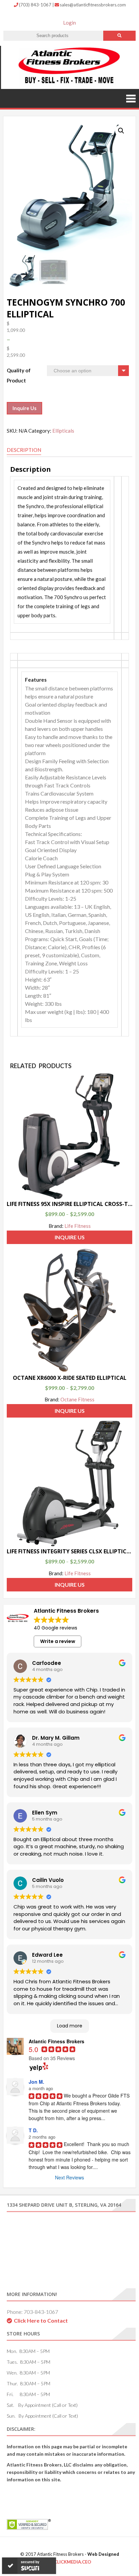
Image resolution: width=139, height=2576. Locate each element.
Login (69, 23)
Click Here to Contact (41, 2320)
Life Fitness (78, 1226)
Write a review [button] (58, 1641)
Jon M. (36, 2082)
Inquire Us (24, 408)
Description (24, 450)
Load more (70, 2026)
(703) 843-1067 (36, 5)
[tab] (24, 450)
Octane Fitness (77, 1399)
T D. (33, 2130)
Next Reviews (69, 2177)
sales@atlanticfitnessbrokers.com (93, 5)
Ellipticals (63, 431)
